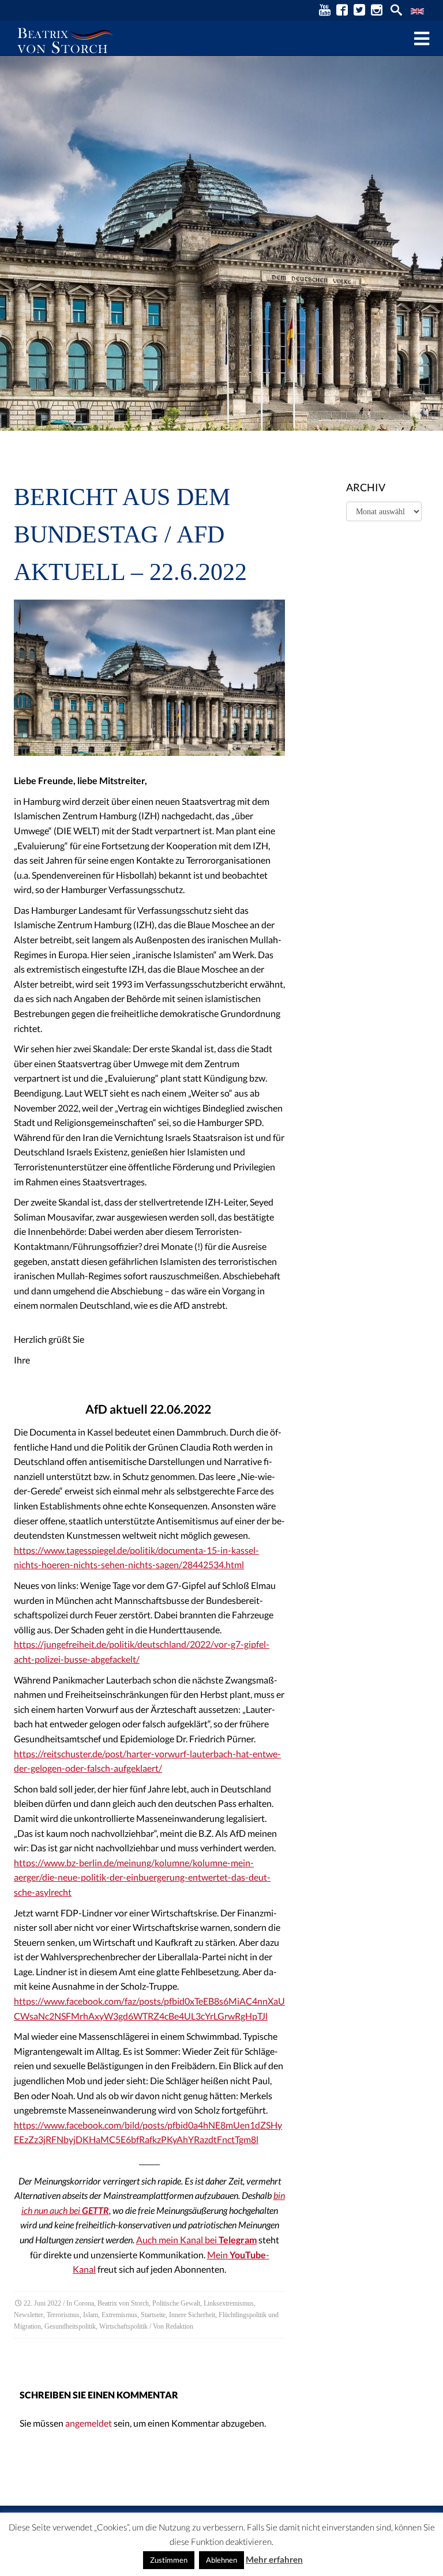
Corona (84, 2303)
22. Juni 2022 (42, 2303)
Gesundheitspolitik (70, 2326)
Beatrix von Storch (123, 2303)
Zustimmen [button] (169, 2560)
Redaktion (179, 2326)
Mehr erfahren (274, 2559)
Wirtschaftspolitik (123, 2326)
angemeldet (89, 2423)
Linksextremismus (229, 2303)
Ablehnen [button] (221, 2560)
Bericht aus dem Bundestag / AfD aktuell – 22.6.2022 (130, 534)
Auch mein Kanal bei (196, 2240)
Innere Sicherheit (192, 2315)
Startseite (153, 2315)
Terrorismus (63, 2315)
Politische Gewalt (176, 2303)
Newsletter (29, 2315)
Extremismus (119, 2315)
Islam (91, 2315)
